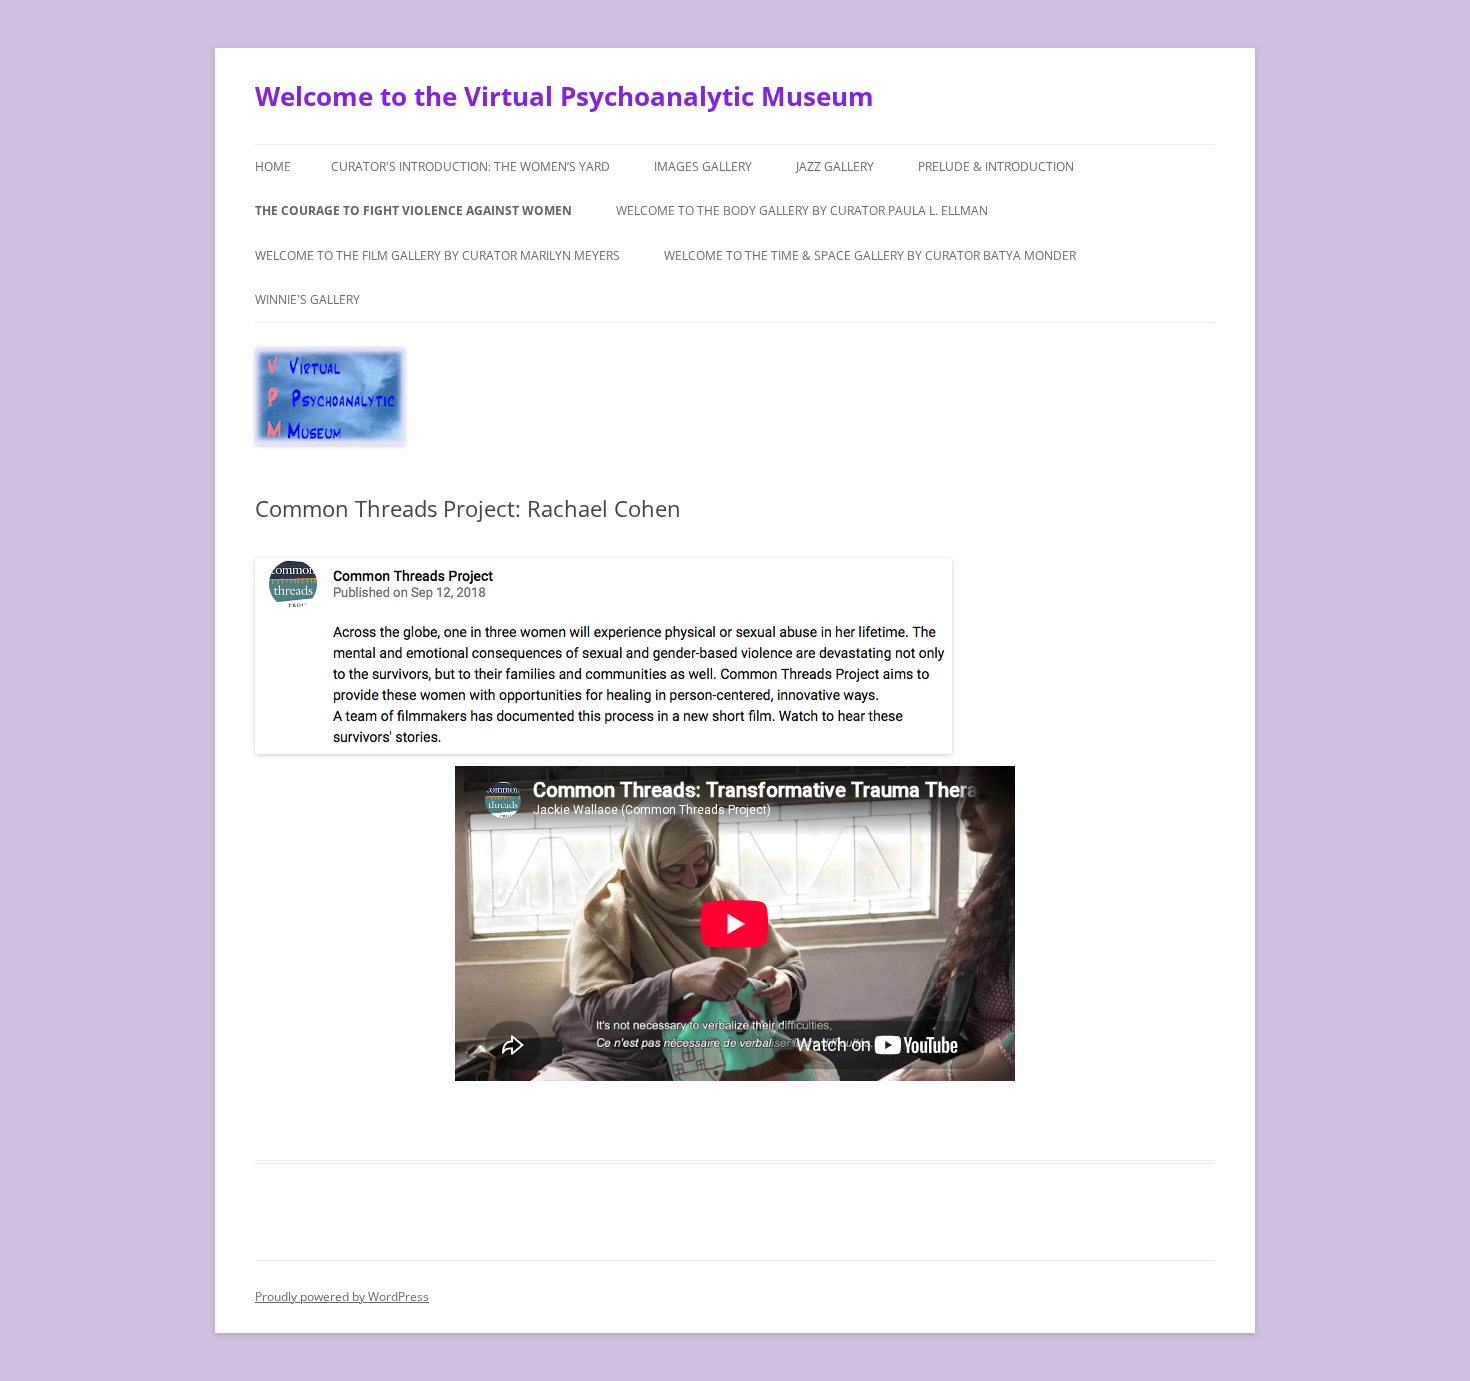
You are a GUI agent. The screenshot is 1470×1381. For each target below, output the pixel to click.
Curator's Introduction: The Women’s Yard (470, 166)
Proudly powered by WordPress (342, 1296)
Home (273, 166)
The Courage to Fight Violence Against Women (413, 210)
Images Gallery (703, 166)
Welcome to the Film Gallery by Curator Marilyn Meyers (437, 255)
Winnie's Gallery (307, 299)
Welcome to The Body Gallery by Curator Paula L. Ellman (802, 210)
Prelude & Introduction (996, 166)
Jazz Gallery (835, 166)
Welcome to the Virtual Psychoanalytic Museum (564, 96)
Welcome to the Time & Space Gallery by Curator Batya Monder (870, 255)
